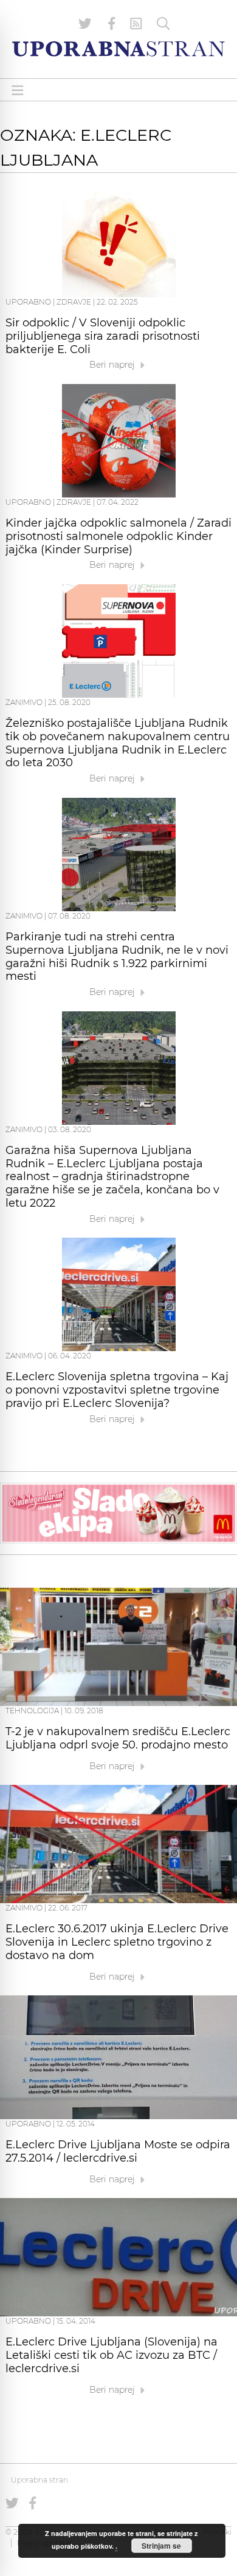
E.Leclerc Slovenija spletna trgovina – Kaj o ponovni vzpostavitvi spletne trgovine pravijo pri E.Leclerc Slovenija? (117, 1390)
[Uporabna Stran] (118, 49)
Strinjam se (161, 2546)
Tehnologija (32, 1711)
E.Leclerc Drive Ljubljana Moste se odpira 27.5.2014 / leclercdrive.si (118, 2151)
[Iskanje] (163, 24)
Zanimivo (24, 702)
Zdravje (74, 302)
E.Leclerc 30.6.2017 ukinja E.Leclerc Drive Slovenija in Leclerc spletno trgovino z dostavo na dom (117, 1942)
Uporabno (28, 302)
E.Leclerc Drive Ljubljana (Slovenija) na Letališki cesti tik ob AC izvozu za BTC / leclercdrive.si (112, 2355)
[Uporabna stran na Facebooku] (112, 24)
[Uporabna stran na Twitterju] (85, 24)
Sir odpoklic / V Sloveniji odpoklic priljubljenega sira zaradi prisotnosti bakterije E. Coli (103, 336)
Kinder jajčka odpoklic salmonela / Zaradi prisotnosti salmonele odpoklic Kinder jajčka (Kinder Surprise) (118, 536)
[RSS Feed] (136, 24)
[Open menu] (18, 90)
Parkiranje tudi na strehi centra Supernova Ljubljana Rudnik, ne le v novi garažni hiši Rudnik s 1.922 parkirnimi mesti (117, 956)
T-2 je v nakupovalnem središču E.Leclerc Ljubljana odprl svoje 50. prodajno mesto (118, 1738)
